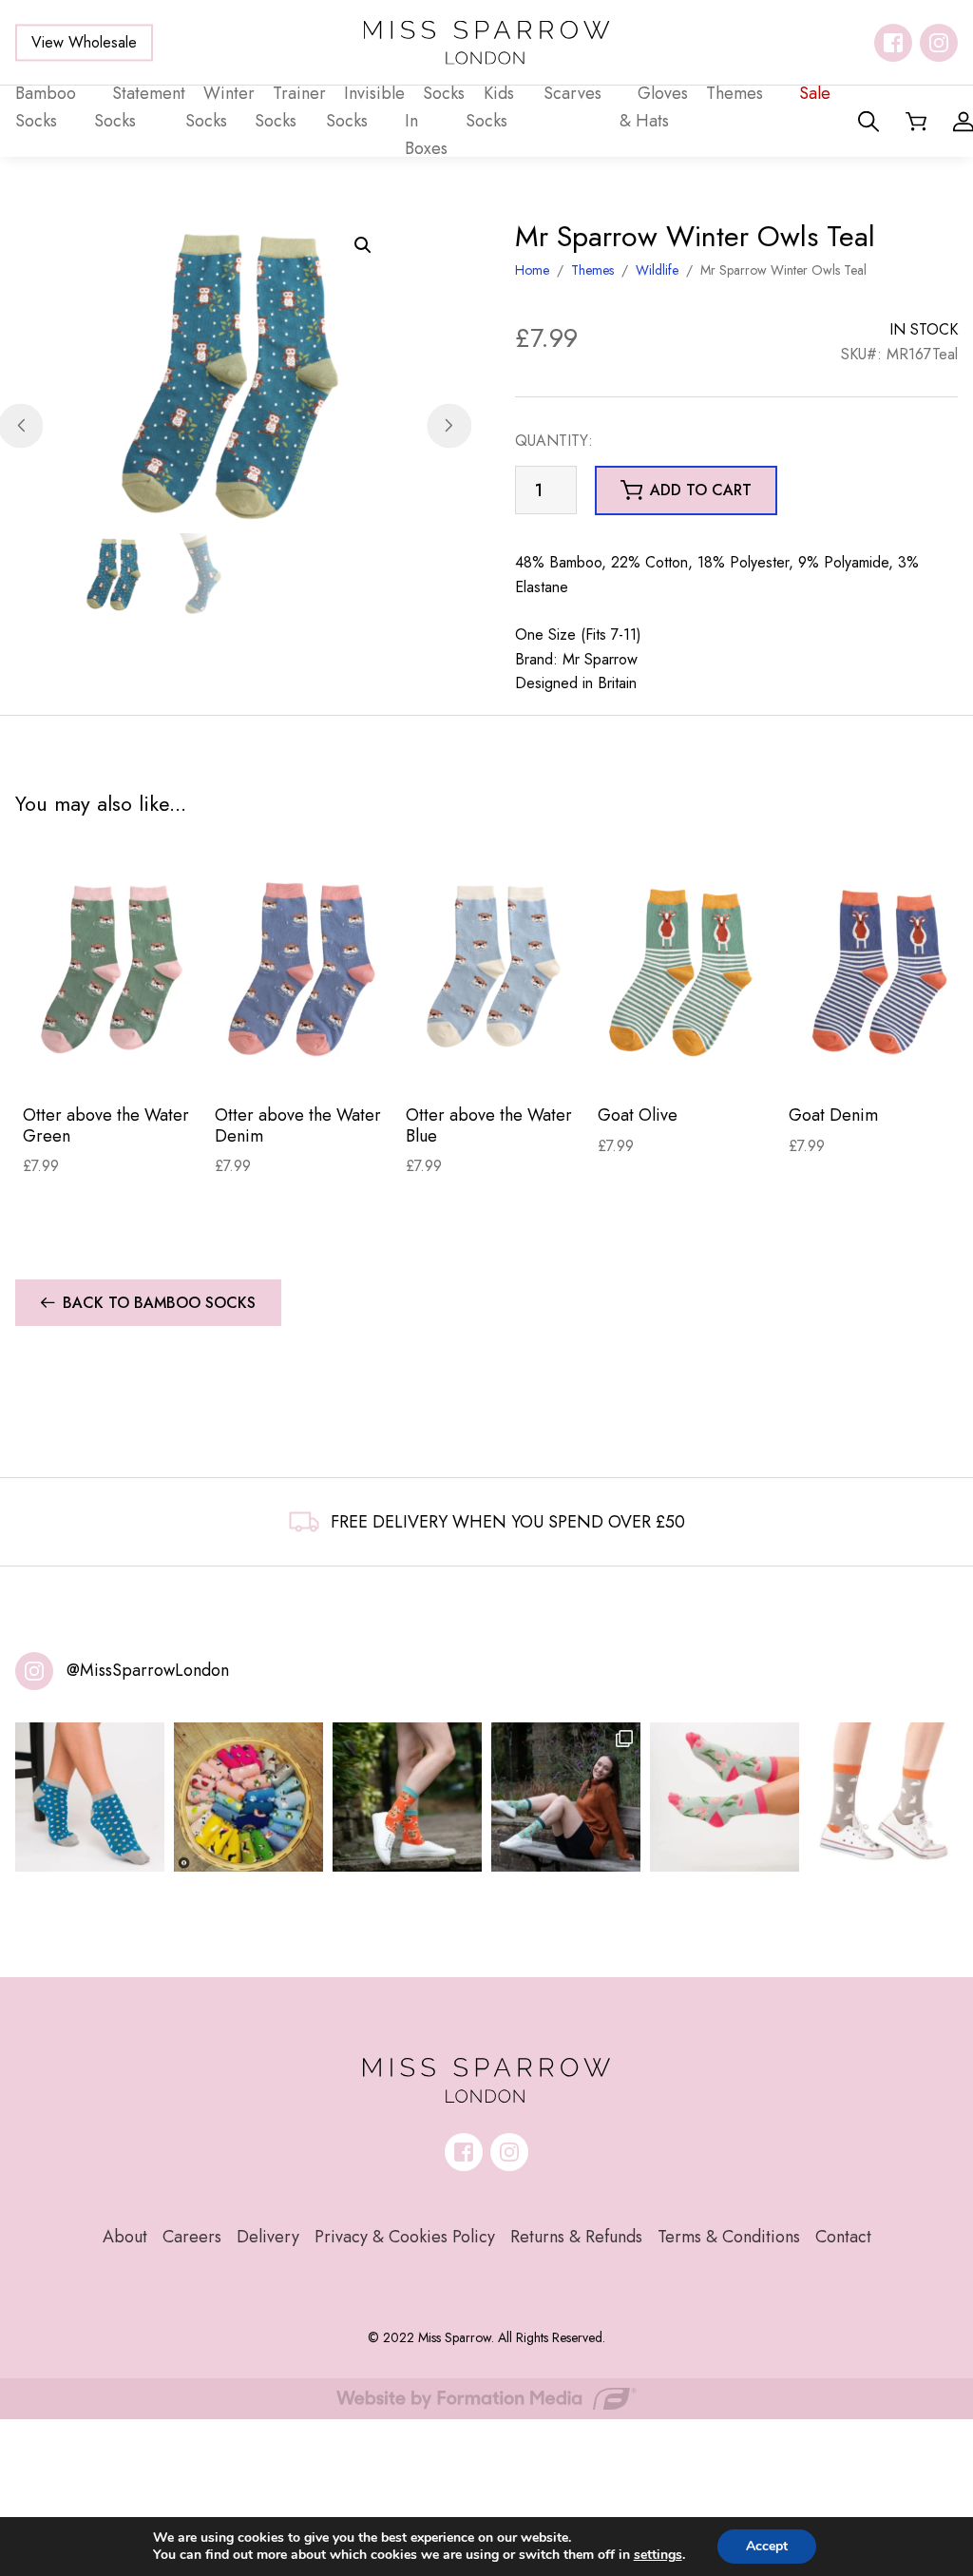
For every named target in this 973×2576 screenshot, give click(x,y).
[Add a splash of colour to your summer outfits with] (248, 1797)
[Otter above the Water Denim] (303, 968)
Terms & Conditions (729, 2237)
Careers (192, 2237)
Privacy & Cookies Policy (405, 2237)
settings (658, 2555)
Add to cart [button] (701, 490)
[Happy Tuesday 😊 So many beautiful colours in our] (566, 1797)
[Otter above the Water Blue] (494, 968)
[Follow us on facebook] (893, 43)
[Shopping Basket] (916, 122)
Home (532, 270)
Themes (592, 270)
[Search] (868, 122)
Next (449, 425)
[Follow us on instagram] (939, 43)
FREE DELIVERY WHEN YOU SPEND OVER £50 (508, 1522)
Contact (843, 2237)
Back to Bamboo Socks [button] (159, 1303)
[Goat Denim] (877, 968)
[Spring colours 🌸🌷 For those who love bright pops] (725, 1797)
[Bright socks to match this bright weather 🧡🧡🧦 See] (407, 1797)
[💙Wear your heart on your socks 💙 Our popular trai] (90, 1797)
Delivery (268, 2237)
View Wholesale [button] (84, 42)
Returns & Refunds (576, 2237)
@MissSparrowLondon (148, 1670)
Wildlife (657, 270)
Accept (767, 2546)
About (125, 2237)
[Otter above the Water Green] (111, 968)
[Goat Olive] (686, 968)
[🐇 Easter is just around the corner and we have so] (883, 1797)
